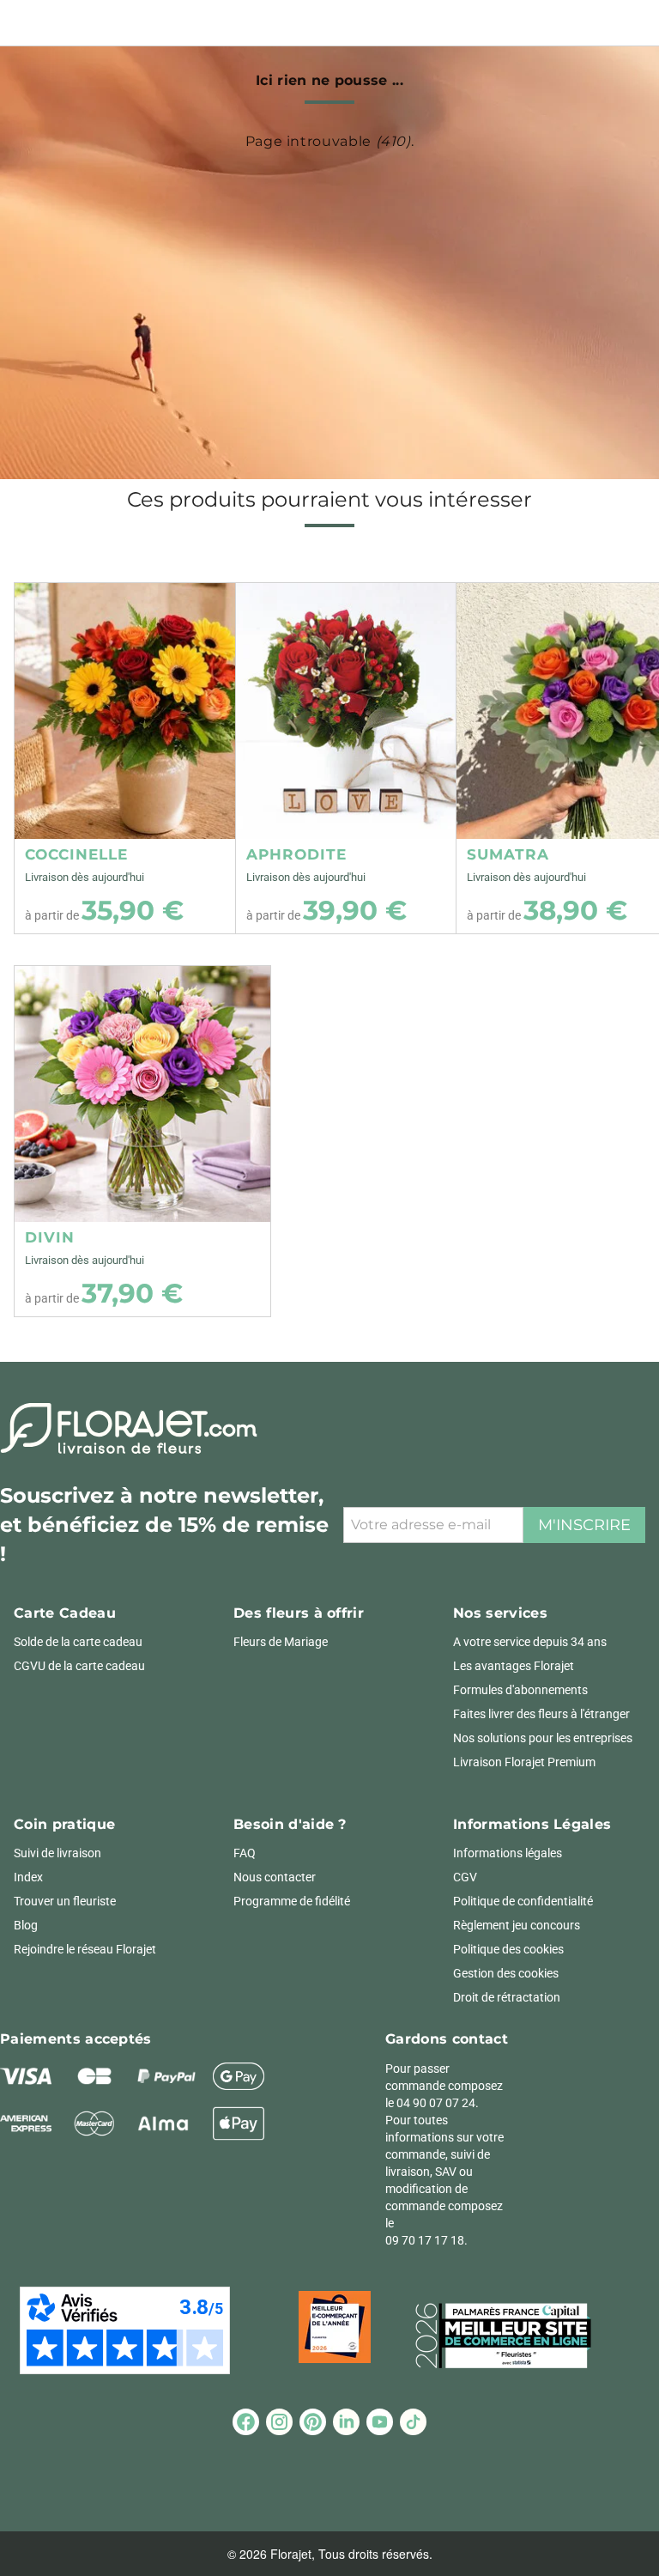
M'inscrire (584, 1525)
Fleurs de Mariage (281, 1642)
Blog (26, 1925)
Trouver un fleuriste (65, 1901)
